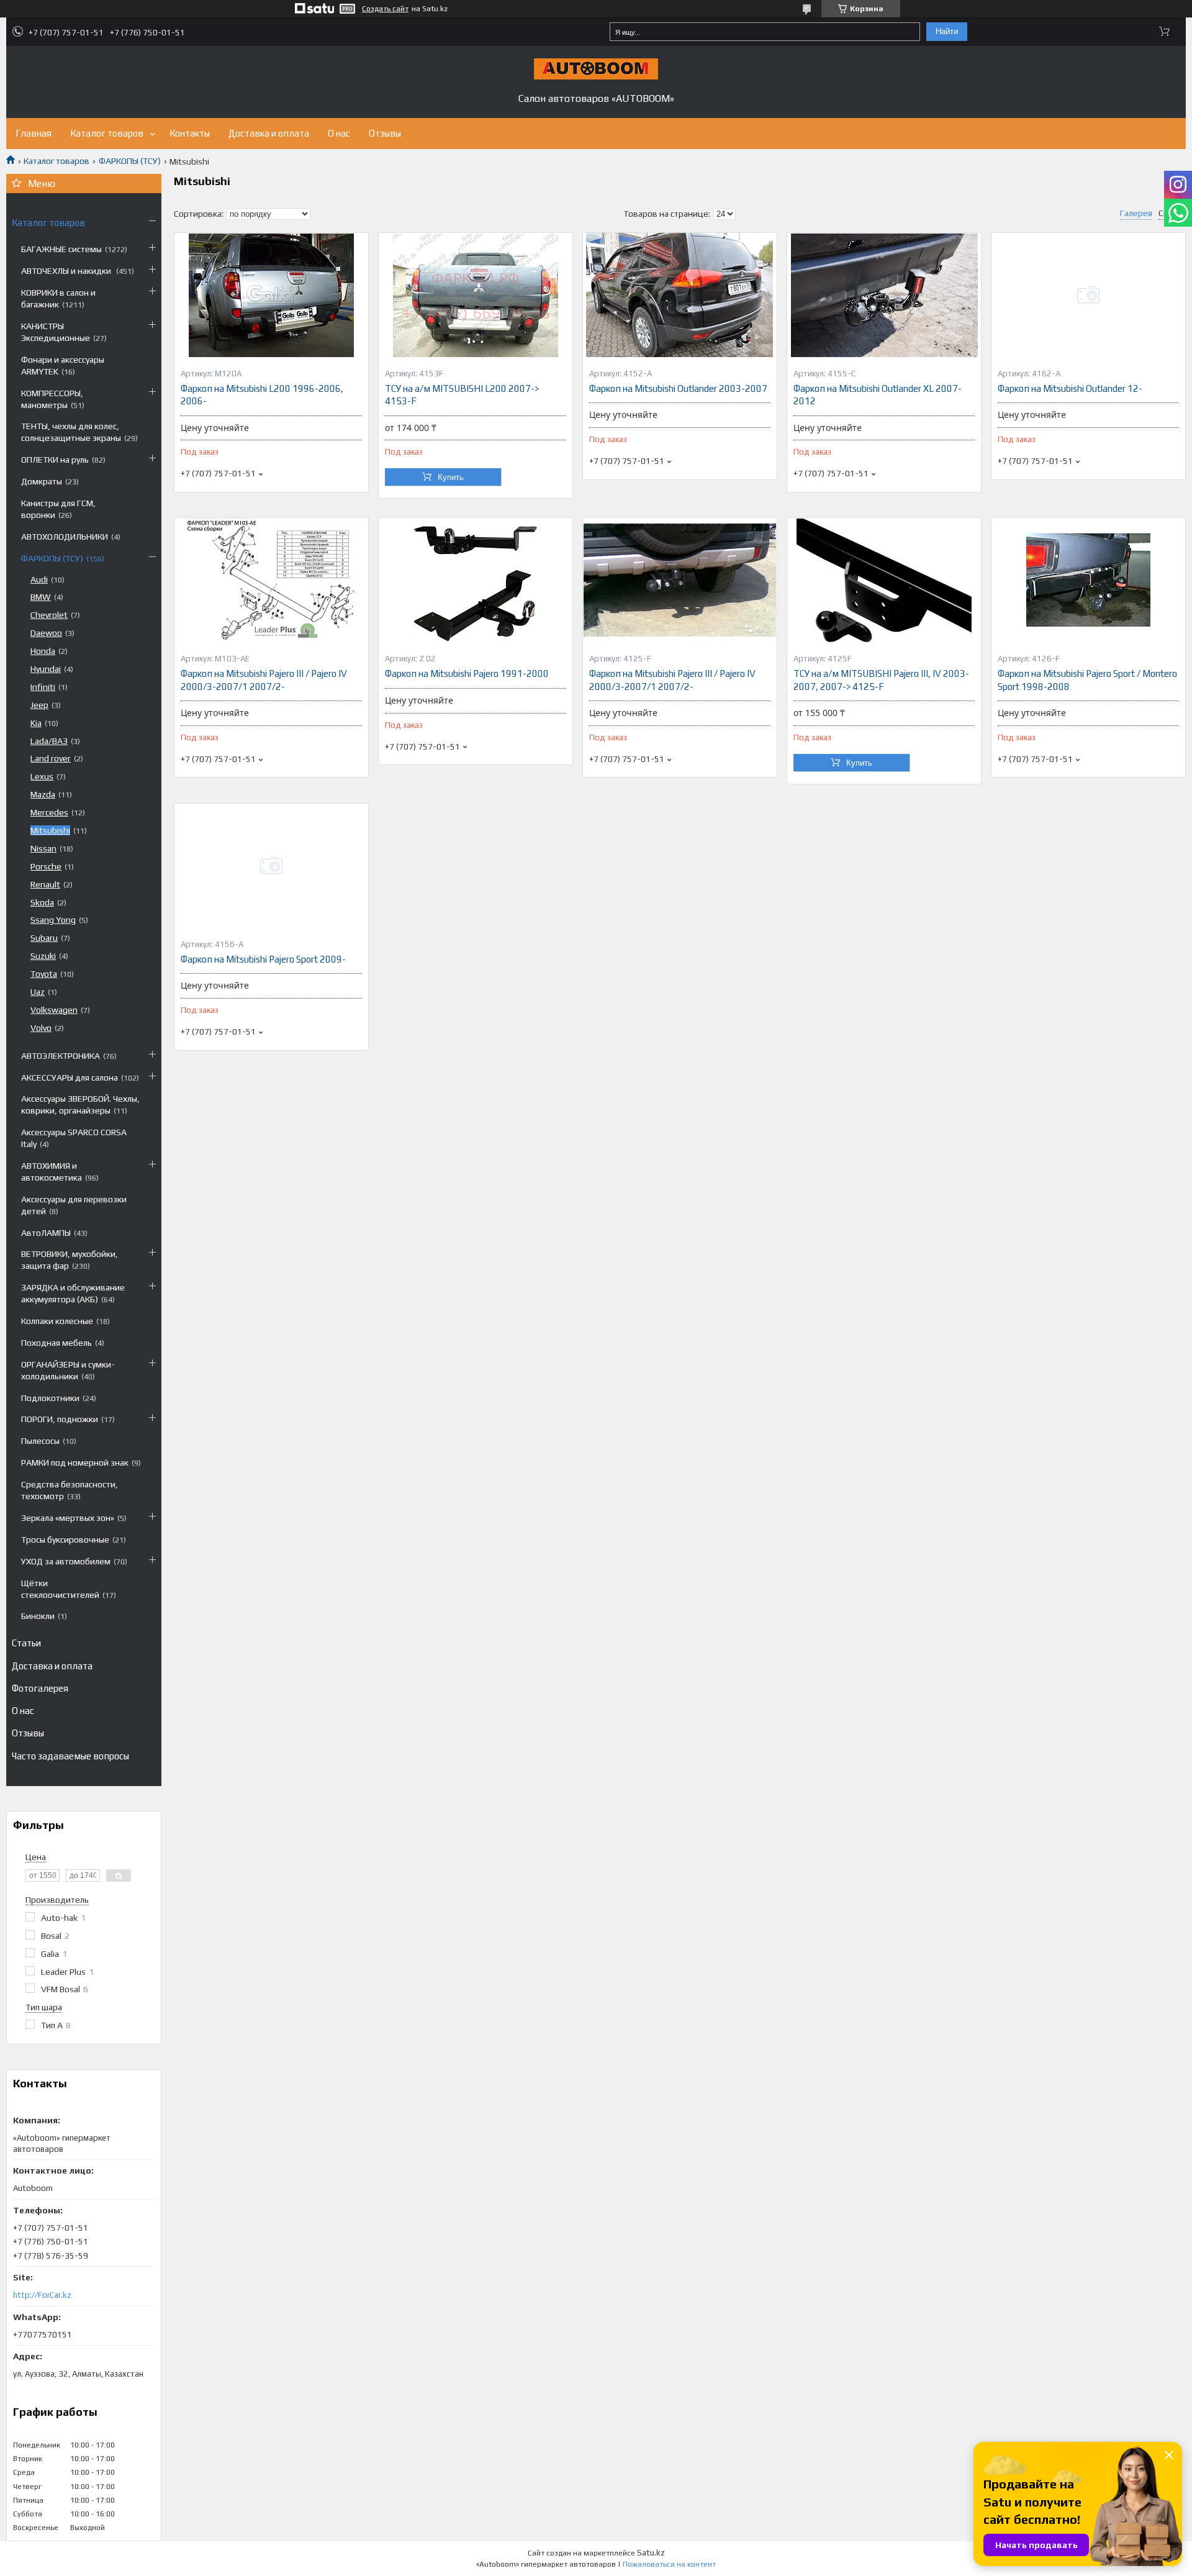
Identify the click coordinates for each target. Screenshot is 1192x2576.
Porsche (46, 866)
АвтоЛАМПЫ (46, 1233)
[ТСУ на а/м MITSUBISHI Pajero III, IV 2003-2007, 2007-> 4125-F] (884, 580)
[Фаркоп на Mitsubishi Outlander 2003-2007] (680, 295)
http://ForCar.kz (42, 2295)
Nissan (43, 848)
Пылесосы (40, 1441)
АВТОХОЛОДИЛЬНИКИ (65, 537)
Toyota (44, 974)
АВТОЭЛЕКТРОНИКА (61, 1056)
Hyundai (46, 669)
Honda (43, 651)
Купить (451, 477)
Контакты (190, 133)
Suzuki (43, 956)
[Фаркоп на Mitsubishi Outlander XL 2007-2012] (884, 295)
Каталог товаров (107, 133)
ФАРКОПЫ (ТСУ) (130, 161)
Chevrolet (49, 615)
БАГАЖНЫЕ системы (61, 249)
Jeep (39, 705)
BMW (41, 597)
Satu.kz (651, 2553)
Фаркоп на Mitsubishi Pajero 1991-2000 (467, 673)
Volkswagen (54, 1010)
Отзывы (385, 133)
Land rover (51, 758)
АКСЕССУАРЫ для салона (70, 1077)
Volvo (41, 1028)
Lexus (42, 776)
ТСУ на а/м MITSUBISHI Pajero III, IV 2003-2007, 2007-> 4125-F (881, 680)
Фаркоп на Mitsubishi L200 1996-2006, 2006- (262, 395)
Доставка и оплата (269, 133)
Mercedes (49, 812)
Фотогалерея (40, 1688)
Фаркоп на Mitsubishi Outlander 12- (1070, 388)
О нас (339, 133)
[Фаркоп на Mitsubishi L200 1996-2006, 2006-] (271, 295)
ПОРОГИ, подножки (60, 1419)
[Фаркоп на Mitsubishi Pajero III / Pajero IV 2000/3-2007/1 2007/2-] (271, 580)
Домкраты (42, 481)
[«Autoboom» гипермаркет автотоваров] (596, 69)
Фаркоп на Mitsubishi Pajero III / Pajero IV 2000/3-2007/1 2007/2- (264, 680)
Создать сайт (385, 9)
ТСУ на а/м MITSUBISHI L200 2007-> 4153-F (462, 395)
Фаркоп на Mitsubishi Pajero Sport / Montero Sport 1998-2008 (1087, 680)
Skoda (42, 902)
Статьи (26, 1643)
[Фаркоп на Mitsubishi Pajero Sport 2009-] (271, 866)
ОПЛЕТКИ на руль (55, 460)
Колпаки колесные (57, 1321)
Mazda (43, 794)
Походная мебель (56, 1343)
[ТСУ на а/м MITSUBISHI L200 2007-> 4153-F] (476, 295)
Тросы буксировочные (65, 1540)
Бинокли (38, 1616)
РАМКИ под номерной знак (75, 1463)
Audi (39, 579)
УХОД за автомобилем (66, 1561)
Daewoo (46, 633)
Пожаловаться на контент (669, 2564)
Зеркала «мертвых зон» (68, 1518)
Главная (34, 133)
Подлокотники (50, 1398)
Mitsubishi (50, 830)
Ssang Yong (53, 920)
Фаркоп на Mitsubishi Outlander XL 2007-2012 (878, 395)
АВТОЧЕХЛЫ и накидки (67, 271)
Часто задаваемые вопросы (70, 1756)
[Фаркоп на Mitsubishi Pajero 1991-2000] (476, 580)
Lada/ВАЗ (49, 741)
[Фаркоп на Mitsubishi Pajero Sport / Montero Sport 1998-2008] (1088, 580)
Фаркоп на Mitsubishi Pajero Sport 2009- (263, 959)
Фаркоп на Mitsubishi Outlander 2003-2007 (678, 388)
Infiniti (43, 687)
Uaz (38, 992)
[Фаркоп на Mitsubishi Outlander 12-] (1088, 295)
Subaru (44, 938)
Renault (45, 884)
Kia (36, 723)
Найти (947, 31)
